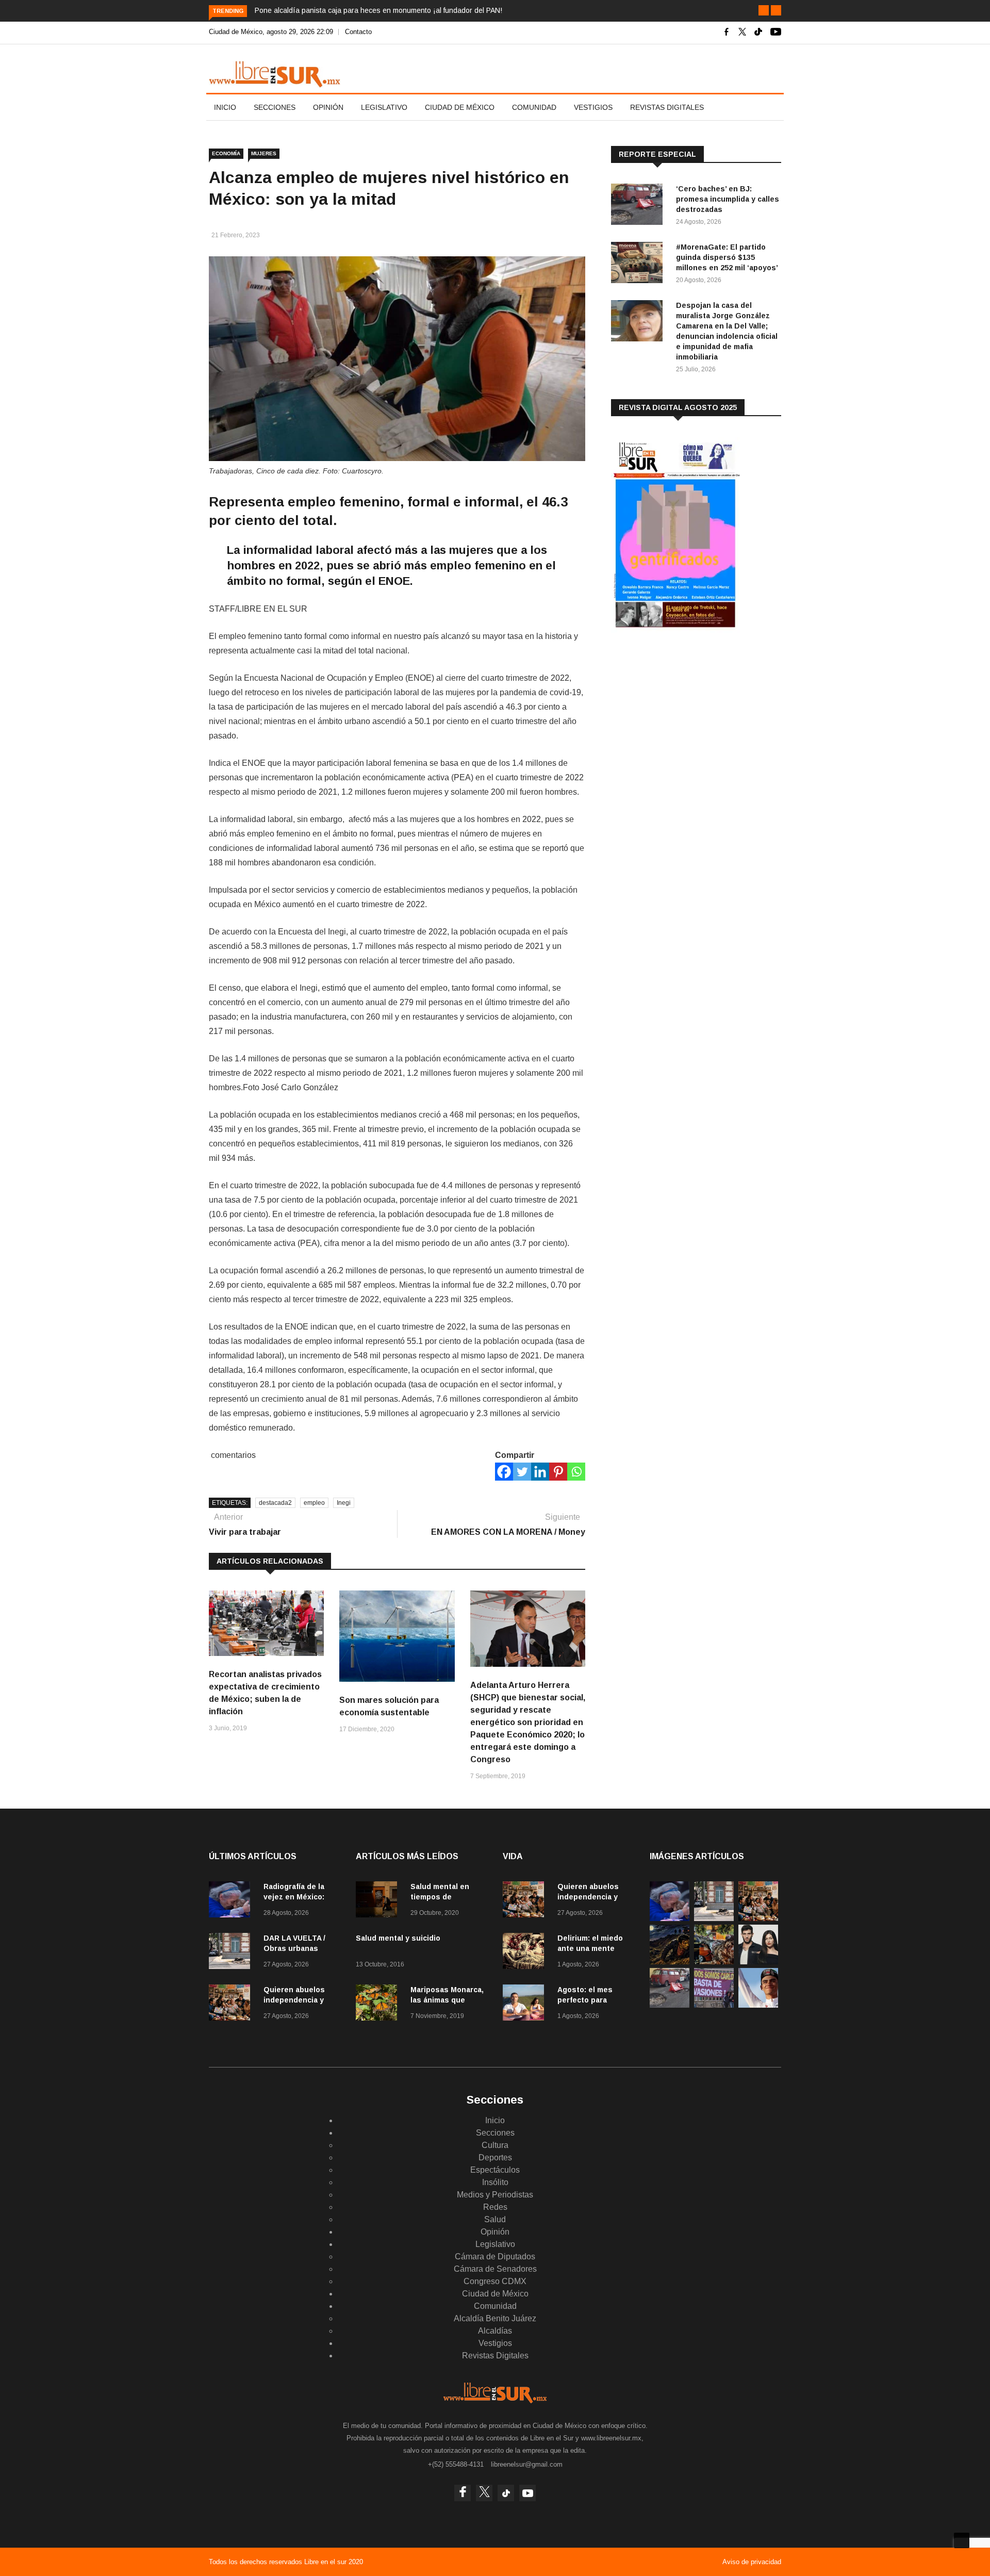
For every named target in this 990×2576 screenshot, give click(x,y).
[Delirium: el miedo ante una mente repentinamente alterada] (526, 1953)
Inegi (344, 1503)
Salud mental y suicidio (398, 1938)
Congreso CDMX (495, 2281)
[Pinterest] (558, 1472)
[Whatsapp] (576, 1472)
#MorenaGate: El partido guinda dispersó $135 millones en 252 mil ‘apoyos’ (727, 257)
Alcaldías (495, 2331)
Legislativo (384, 107)
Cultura (495, 2145)
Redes (495, 2207)
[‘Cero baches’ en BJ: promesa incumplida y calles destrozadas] (639, 206)
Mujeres (264, 153)
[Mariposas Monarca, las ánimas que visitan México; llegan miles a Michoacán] (379, 2004)
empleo (314, 1503)
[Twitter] (522, 1472)
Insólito (495, 2182)
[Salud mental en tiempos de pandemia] (379, 1901)
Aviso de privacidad (752, 2562)
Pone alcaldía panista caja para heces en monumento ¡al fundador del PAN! (378, 10)
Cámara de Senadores (495, 2269)
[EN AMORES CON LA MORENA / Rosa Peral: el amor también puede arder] (758, 1962)
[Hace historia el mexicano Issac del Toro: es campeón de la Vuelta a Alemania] (758, 2005)
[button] (764, 10)
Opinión (328, 107)
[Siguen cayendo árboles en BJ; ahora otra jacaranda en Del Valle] (714, 1962)
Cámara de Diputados (495, 2257)
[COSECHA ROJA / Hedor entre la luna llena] (670, 1962)
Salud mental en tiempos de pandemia (440, 1897)
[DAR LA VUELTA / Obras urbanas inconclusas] (232, 1953)
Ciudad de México (460, 107)
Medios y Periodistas (495, 2195)
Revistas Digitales (667, 107)
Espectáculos (495, 2170)
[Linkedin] (540, 1472)
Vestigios (593, 107)
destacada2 (275, 1503)
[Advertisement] (688, 721)
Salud (495, 2219)
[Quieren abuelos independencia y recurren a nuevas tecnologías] (232, 2004)
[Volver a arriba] (962, 2540)
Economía (226, 153)
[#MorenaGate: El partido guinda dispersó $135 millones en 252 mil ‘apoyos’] (639, 264)
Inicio (225, 107)
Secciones (275, 107)
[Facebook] (504, 1472)
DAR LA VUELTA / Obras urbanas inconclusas (294, 1948)
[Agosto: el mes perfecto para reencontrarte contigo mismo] (526, 2004)
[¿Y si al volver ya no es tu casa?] (714, 2005)
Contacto (358, 32)
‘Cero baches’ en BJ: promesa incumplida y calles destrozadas (728, 199)
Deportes (495, 2157)
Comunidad (534, 107)
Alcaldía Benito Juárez (495, 2318)
